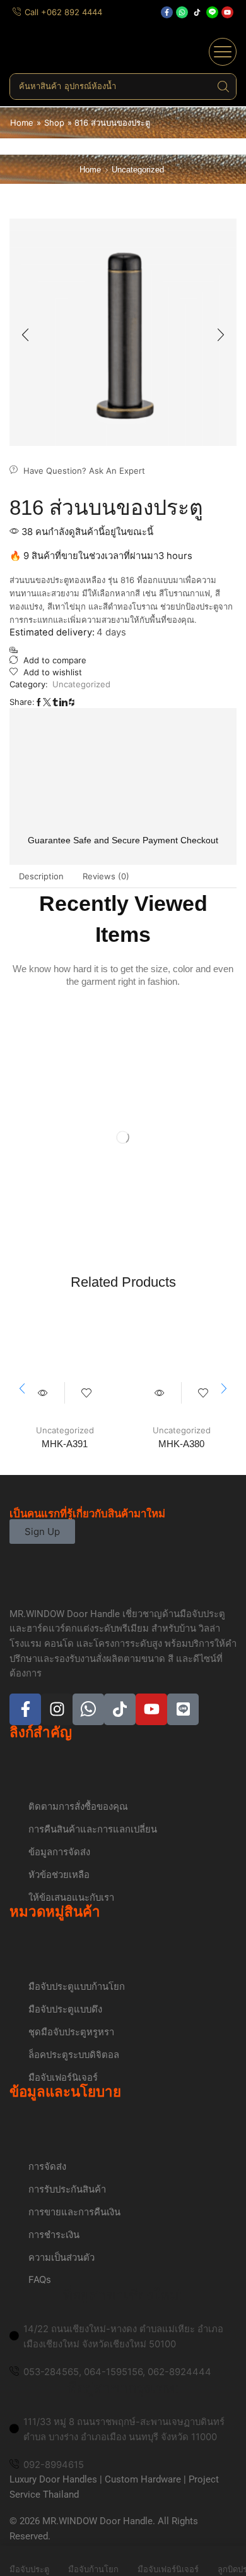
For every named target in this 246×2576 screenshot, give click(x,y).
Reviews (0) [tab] (106, 876)
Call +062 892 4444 (63, 12)
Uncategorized (138, 170)
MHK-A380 (181, 1444)
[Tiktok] (197, 12)
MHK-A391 (65, 1444)
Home (22, 123)
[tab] (41, 876)
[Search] (223, 87)
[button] (223, 52)
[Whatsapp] (182, 12)
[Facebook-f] (167, 12)
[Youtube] (227, 12)
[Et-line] (212, 12)
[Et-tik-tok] (120, 1709)
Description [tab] (41, 876)
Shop (54, 123)
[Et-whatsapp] (88, 1709)
